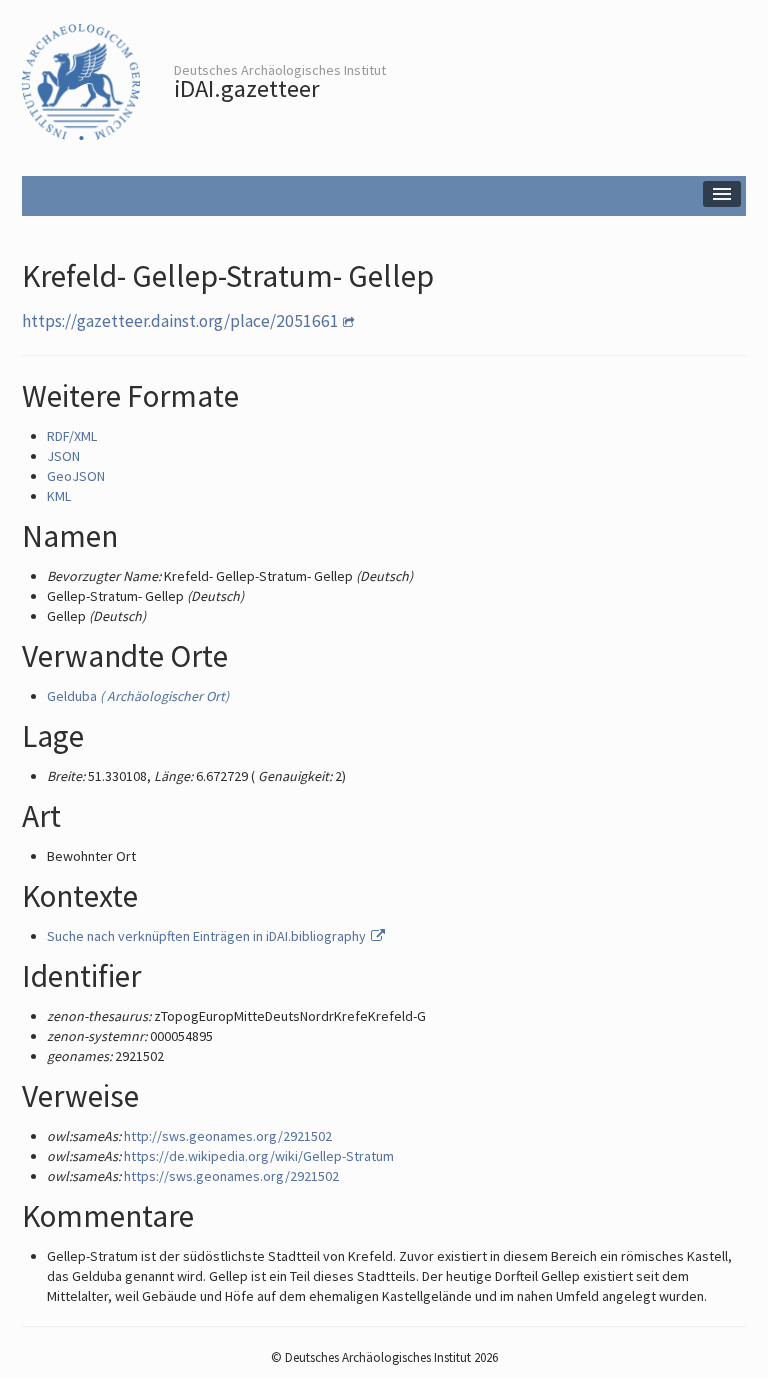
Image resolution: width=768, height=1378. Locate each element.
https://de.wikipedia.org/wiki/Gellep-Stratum (259, 1156)
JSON (63, 456)
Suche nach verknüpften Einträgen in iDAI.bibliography (208, 936)
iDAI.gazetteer (247, 88)
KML (59, 496)
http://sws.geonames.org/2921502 (228, 1136)
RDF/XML (72, 436)
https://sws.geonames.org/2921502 (231, 1176)
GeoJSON (76, 476)
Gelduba (138, 696)
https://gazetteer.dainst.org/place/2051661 (180, 321)
